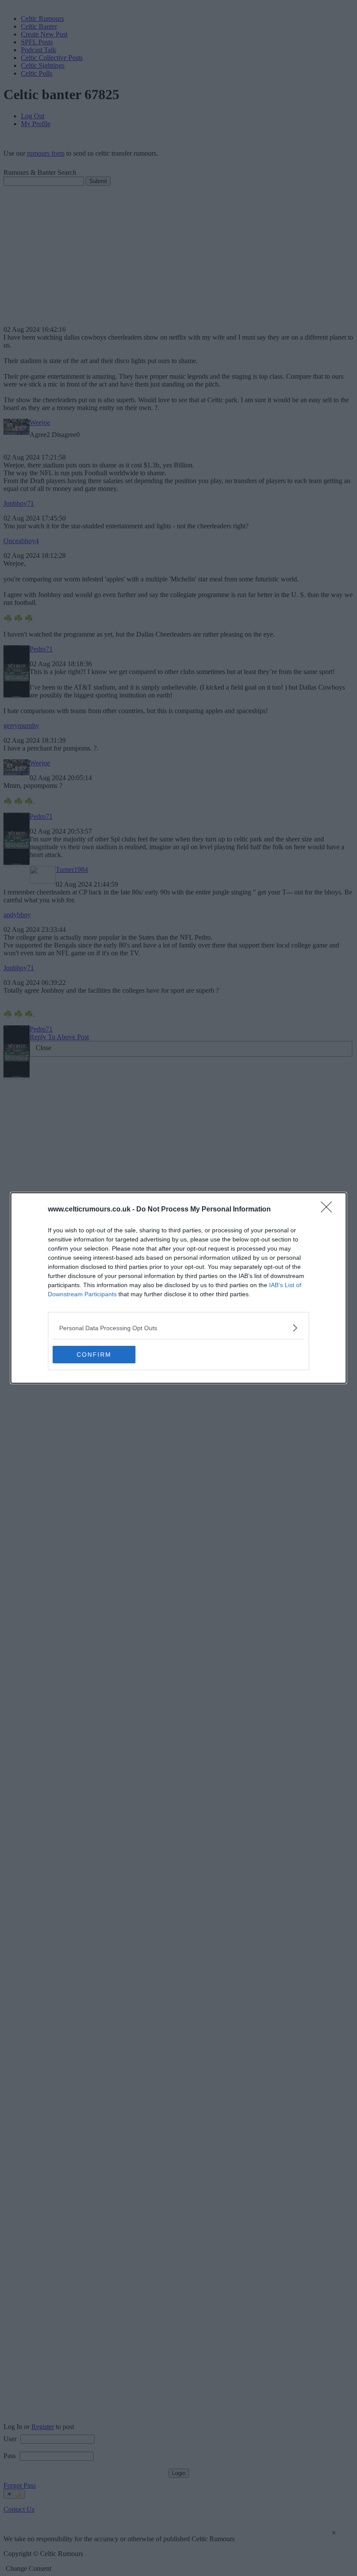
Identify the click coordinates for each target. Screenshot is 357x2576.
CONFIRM (94, 1355)
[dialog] (178, 1288)
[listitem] (178, 1328)
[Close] (329, 1210)
